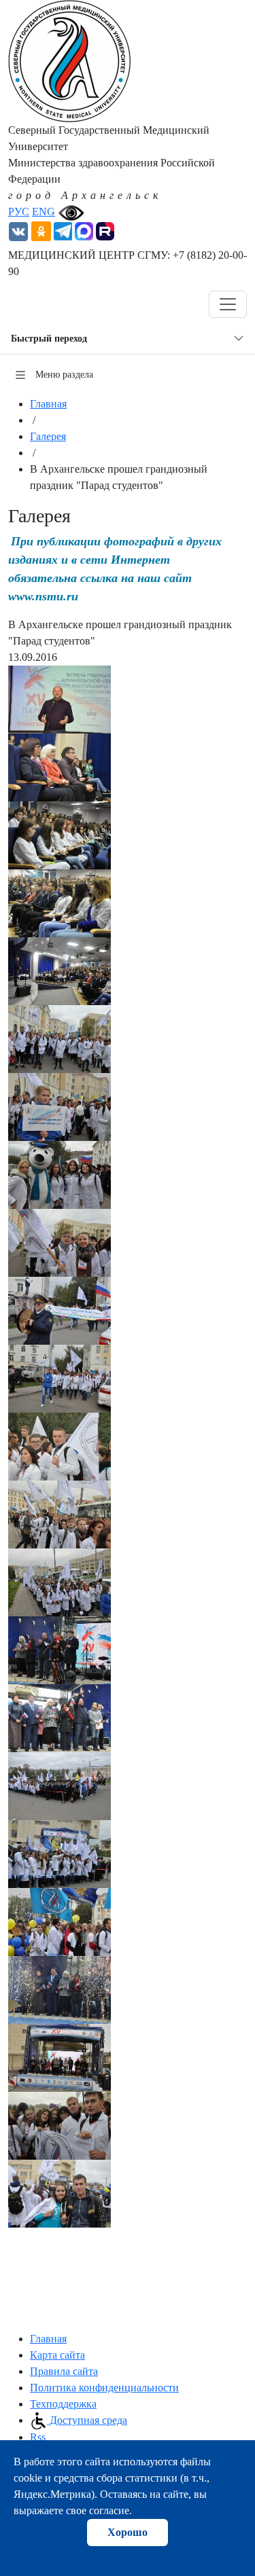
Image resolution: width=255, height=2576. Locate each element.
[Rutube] (105, 230)
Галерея (48, 436)
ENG (44, 212)
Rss (38, 2437)
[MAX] (84, 230)
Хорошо (128, 2532)
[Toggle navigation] (228, 304)
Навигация (50, 304)
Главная (48, 404)
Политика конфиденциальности (104, 2388)
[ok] (41, 230)
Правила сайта (64, 2371)
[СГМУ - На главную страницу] (69, 60)
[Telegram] (63, 230)
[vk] (18, 230)
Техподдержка (63, 2404)
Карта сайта (57, 2355)
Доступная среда (87, 2420)
